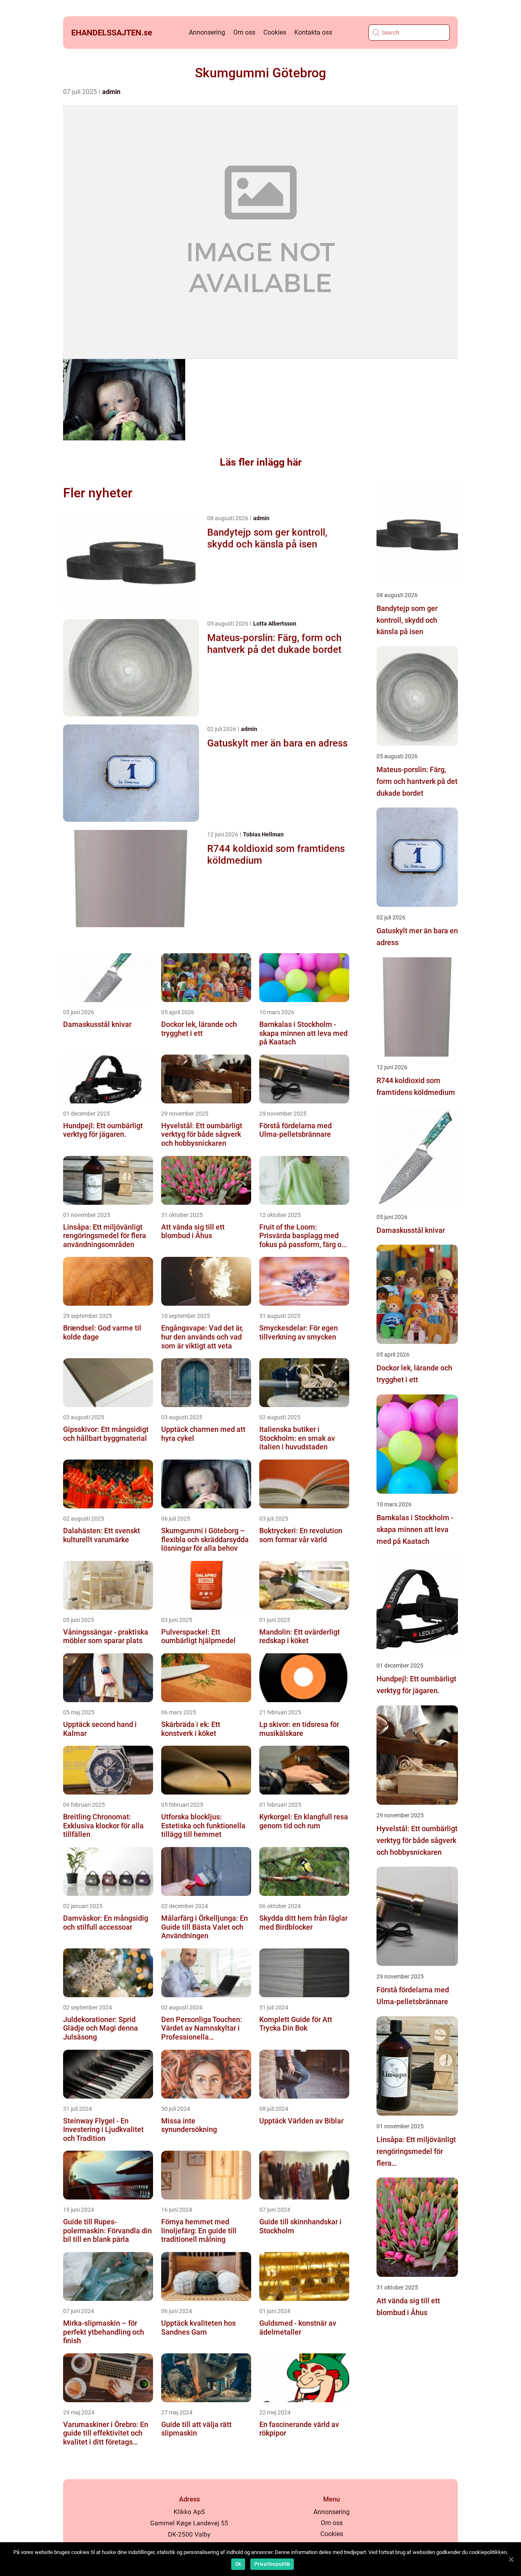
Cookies (275, 32)
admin (111, 92)
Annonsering (207, 32)
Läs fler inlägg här (261, 462)
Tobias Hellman (263, 834)
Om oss (244, 32)
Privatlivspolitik (272, 2564)
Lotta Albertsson (275, 624)
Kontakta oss (313, 32)
